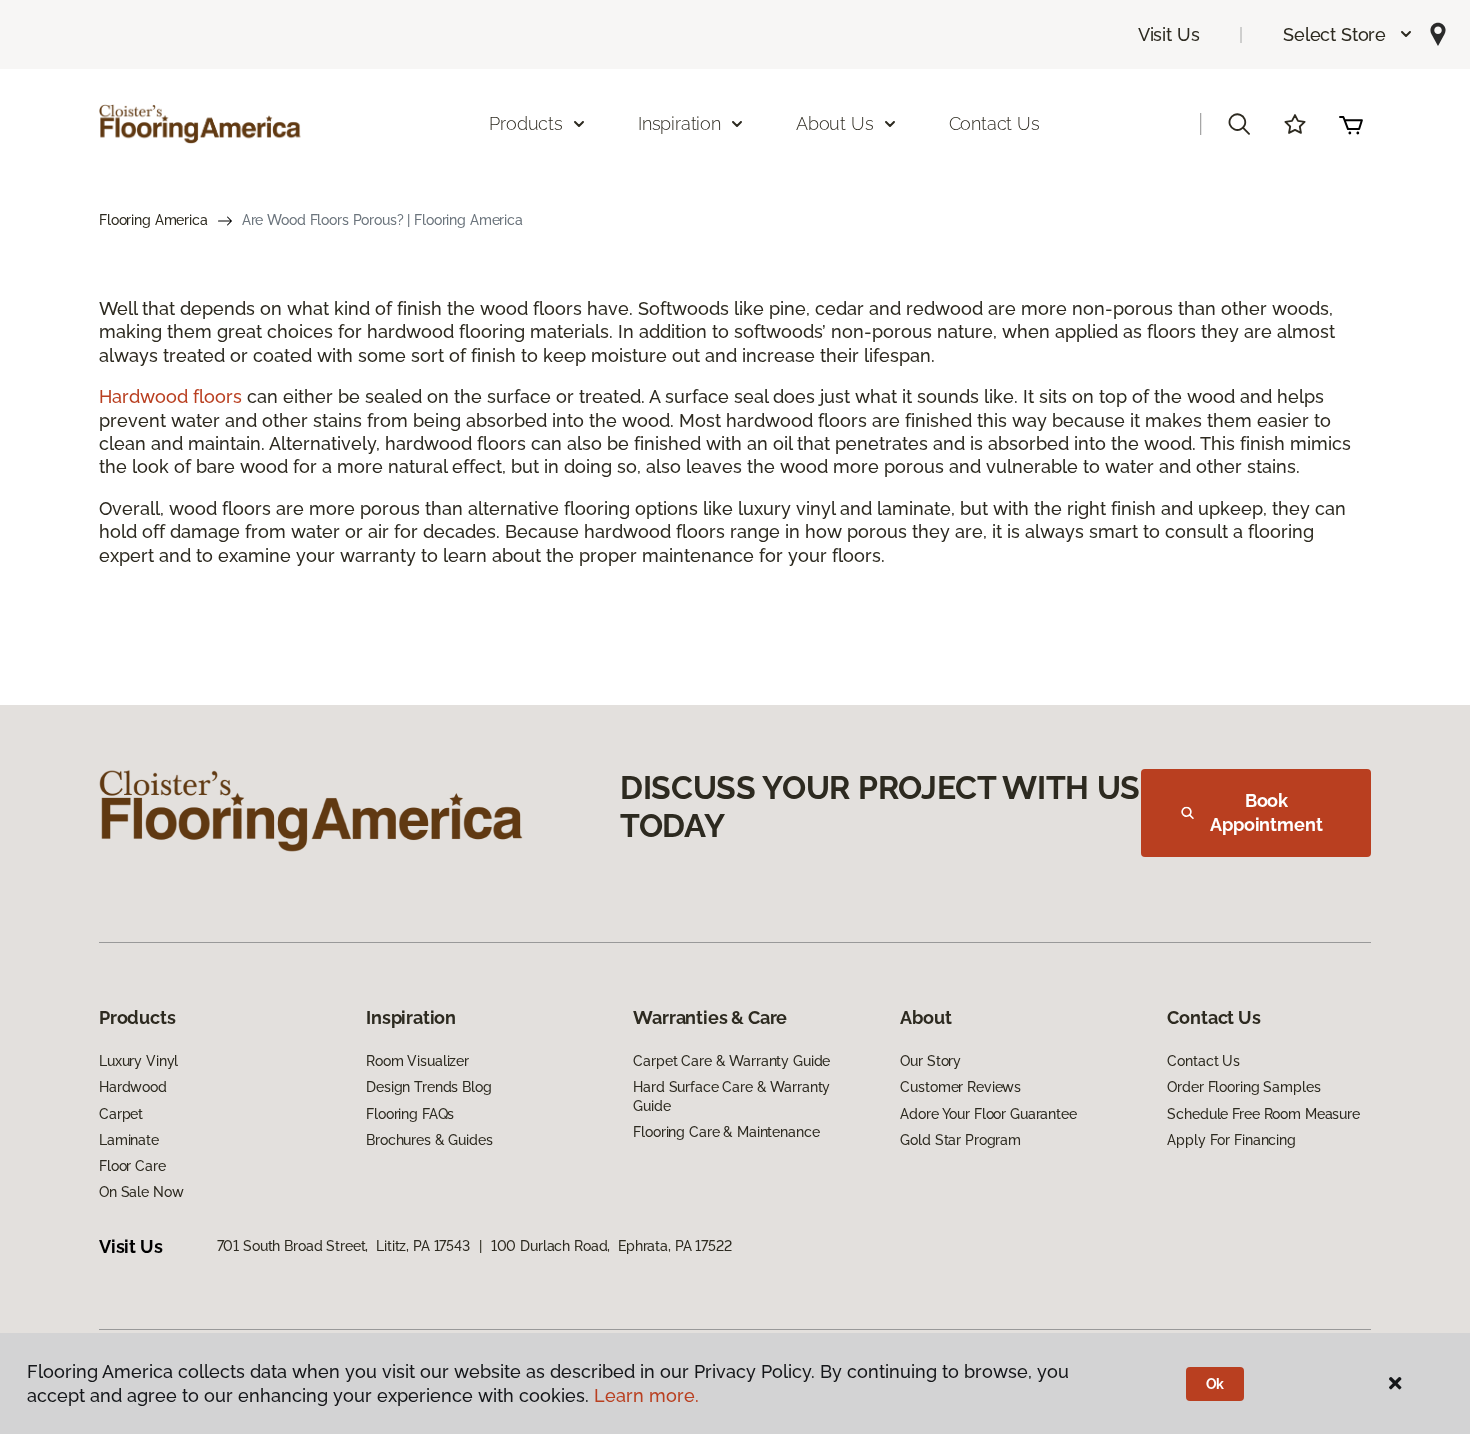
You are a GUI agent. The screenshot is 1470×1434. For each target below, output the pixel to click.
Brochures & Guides (429, 1140)
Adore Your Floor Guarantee (988, 1114)
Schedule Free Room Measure (1263, 1114)
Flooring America (153, 220)
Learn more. (646, 1395)
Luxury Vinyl (138, 1061)
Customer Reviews (960, 1087)
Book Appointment (1266, 812)
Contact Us (994, 123)
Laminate (129, 1140)
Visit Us (1169, 34)
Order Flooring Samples (1243, 1087)
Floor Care (132, 1166)
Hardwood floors (170, 396)
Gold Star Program (960, 1140)
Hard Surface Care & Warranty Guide (731, 1096)
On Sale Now (141, 1192)
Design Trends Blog (428, 1087)
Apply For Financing (1231, 1140)
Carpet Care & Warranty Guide (731, 1061)
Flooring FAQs (410, 1114)
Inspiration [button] (679, 123)
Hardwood (133, 1087)
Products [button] (526, 123)
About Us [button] (835, 123)
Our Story (930, 1061)
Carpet (121, 1114)
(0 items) (1351, 124)
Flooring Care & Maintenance (726, 1132)
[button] (1348, 34)
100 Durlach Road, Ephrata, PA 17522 (611, 1246)
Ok (1215, 1384)
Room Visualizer (417, 1061)
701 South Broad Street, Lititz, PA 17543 (343, 1246)
